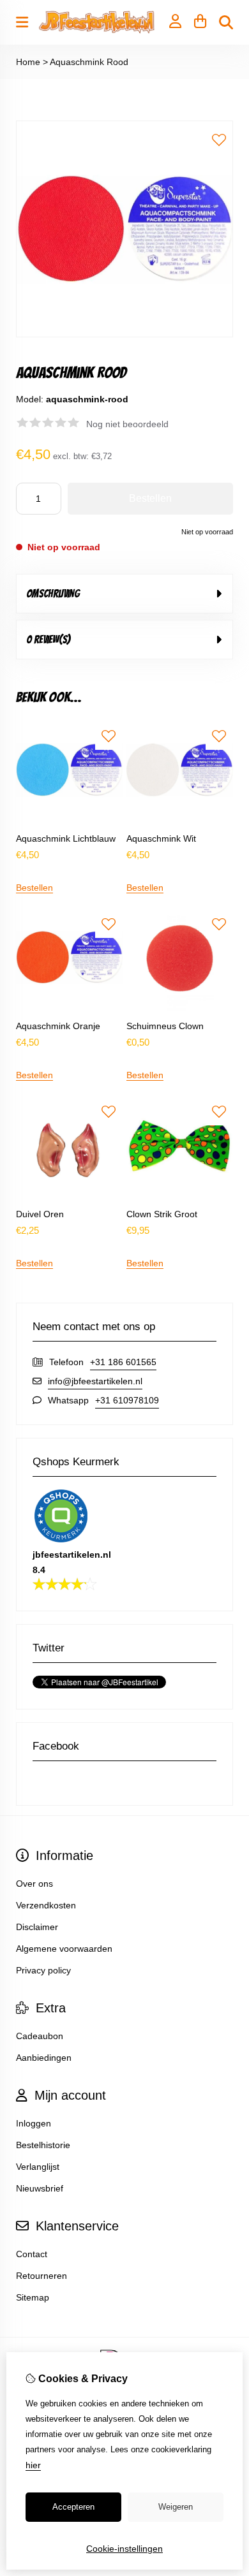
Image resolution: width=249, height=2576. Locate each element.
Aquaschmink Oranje (58, 1026)
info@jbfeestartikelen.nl (95, 1381)
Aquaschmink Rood (89, 62)
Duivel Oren (40, 1214)
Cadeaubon (40, 2036)
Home (28, 62)
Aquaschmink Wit (161, 838)
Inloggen (34, 2123)
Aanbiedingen (44, 2058)
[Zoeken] (226, 22)
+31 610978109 (127, 1400)
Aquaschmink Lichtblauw (66, 838)
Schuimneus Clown (165, 1026)
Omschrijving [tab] (53, 594)
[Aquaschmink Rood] (124, 334)
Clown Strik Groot (162, 1214)
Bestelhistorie (43, 2145)
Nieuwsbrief (40, 2188)
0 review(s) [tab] (48, 640)
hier (33, 2465)
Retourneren (41, 2276)
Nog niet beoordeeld (127, 424)
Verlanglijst (38, 2167)
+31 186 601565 (123, 1362)
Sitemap (33, 2297)
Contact (32, 2254)
